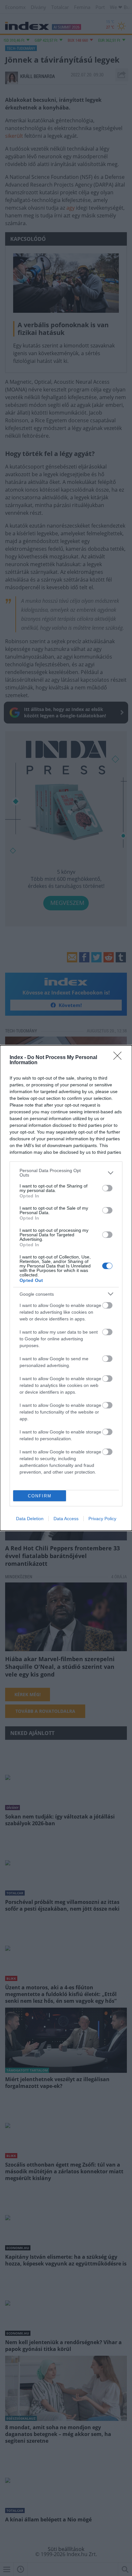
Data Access (66, 1519)
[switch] (107, 1188)
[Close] (120, 1058)
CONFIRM (40, 1496)
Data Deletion (30, 1519)
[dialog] (66, 1288)
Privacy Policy (102, 1519)
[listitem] (66, 1173)
